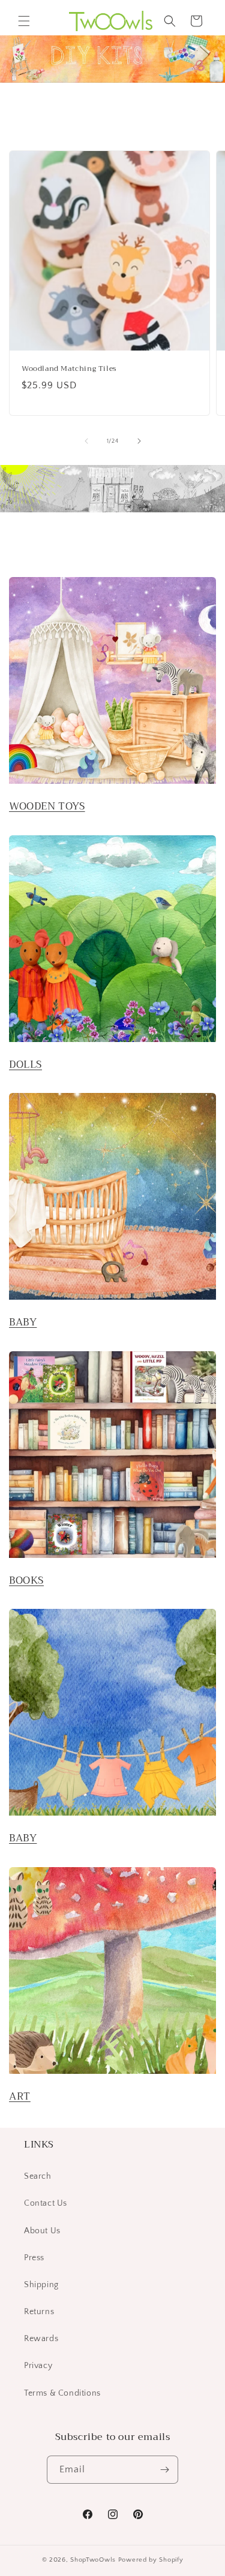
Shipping (41, 2285)
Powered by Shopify (151, 2560)
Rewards (41, 2339)
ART (20, 2096)
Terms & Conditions (62, 2393)
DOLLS (25, 1064)
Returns (39, 2312)
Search (38, 2176)
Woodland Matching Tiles (69, 369)
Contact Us (46, 2203)
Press (34, 2258)
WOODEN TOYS (47, 806)
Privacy (38, 2366)
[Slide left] (86, 441)
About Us (42, 2231)
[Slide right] (139, 441)
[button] (24, 21)
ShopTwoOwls (94, 2560)
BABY (23, 1322)
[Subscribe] (164, 2470)
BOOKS (26, 1580)
